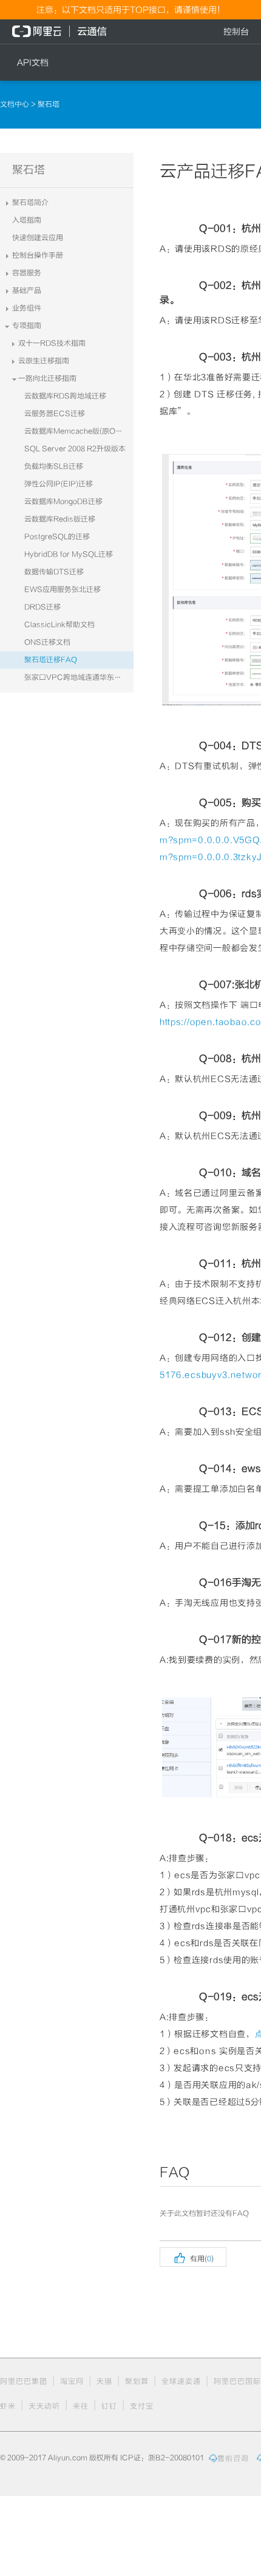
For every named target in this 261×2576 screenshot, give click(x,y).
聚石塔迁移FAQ (51, 660)
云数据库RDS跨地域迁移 (65, 396)
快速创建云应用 (38, 238)
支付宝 (142, 2406)
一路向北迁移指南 (47, 378)
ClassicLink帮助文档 (59, 625)
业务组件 (27, 308)
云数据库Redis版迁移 (60, 519)
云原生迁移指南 (44, 361)
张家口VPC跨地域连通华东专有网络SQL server (79, 677)
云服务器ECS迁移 (55, 414)
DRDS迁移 (42, 607)
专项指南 (27, 326)
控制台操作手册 (38, 255)
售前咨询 (233, 2458)
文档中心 (15, 104)
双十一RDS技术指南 (52, 343)
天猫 (104, 2381)
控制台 (236, 32)
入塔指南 (27, 220)
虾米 (8, 2406)
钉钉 (109, 2406)
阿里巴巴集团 (24, 2381)
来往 (81, 2406)
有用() (193, 2257)
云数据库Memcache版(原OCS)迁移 (79, 431)
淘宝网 (72, 2381)
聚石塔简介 (30, 203)
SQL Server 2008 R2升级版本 (75, 449)
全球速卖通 (181, 2381)
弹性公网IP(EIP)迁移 (59, 484)
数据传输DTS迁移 (54, 572)
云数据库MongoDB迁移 (63, 501)
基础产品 (27, 290)
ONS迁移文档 (47, 642)
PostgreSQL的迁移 (57, 537)
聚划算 (137, 2381)
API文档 (33, 62)
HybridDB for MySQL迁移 (69, 554)
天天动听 (44, 2406)
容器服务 (27, 273)
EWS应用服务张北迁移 (63, 589)
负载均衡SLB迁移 (54, 466)
